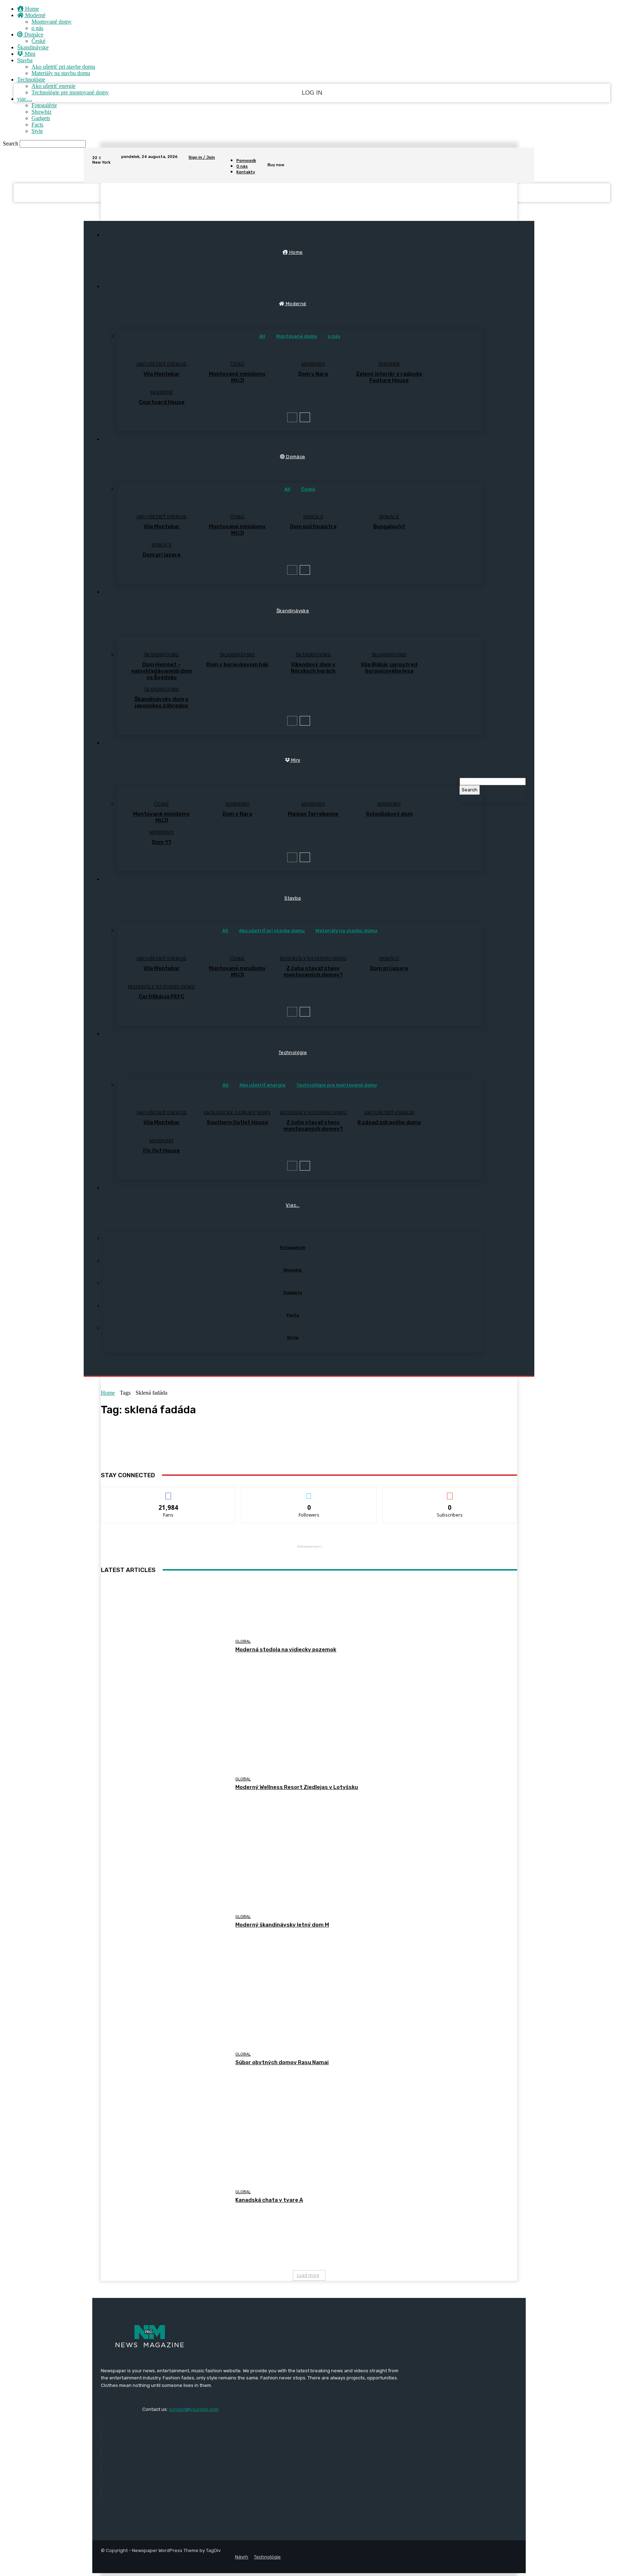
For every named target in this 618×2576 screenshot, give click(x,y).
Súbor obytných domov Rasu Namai (282, 2062)
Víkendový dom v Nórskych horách (313, 668)
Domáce (33, 34)
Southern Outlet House (237, 1122)
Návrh (242, 2557)
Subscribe (450, 1492)
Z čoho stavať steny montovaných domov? (313, 971)
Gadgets (41, 118)
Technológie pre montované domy (70, 92)
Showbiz (41, 112)
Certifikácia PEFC (161, 997)
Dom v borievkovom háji (237, 664)
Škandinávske (33, 47)
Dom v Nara (313, 374)
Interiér (389, 364)
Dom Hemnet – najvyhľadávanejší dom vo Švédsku (162, 671)
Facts (37, 125)
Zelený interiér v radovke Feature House (389, 377)
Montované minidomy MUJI (237, 377)
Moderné (35, 15)
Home (31, 9)
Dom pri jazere (162, 555)
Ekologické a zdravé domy (237, 1113)
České (38, 41)
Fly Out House (161, 1151)
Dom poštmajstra (313, 526)
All (262, 336)
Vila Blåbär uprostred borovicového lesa (389, 668)
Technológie (31, 80)
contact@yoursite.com (194, 2409)
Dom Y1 (161, 842)
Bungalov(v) (389, 526)
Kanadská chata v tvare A (269, 2200)
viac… (25, 99)
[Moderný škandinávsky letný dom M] (165, 1921)
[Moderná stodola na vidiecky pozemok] (165, 1646)
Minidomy (313, 364)
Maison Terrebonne (313, 814)
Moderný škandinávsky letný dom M (282, 1925)
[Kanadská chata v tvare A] (165, 2197)
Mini (29, 54)
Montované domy (51, 22)
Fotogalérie (44, 105)
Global (243, 1641)
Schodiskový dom (389, 814)
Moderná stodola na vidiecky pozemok (286, 1650)
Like (169, 1492)
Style (37, 131)
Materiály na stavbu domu (61, 73)
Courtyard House (162, 402)
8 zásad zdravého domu (389, 1122)
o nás (37, 28)
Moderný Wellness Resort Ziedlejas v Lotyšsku (297, 1787)
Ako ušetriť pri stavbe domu (63, 67)
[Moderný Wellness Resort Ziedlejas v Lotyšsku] (165, 1784)
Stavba (25, 60)
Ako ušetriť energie (53, 86)
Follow (309, 1492)
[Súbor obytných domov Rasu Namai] (165, 2059)
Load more (308, 2275)
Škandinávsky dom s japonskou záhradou (161, 702)
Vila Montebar (162, 374)
